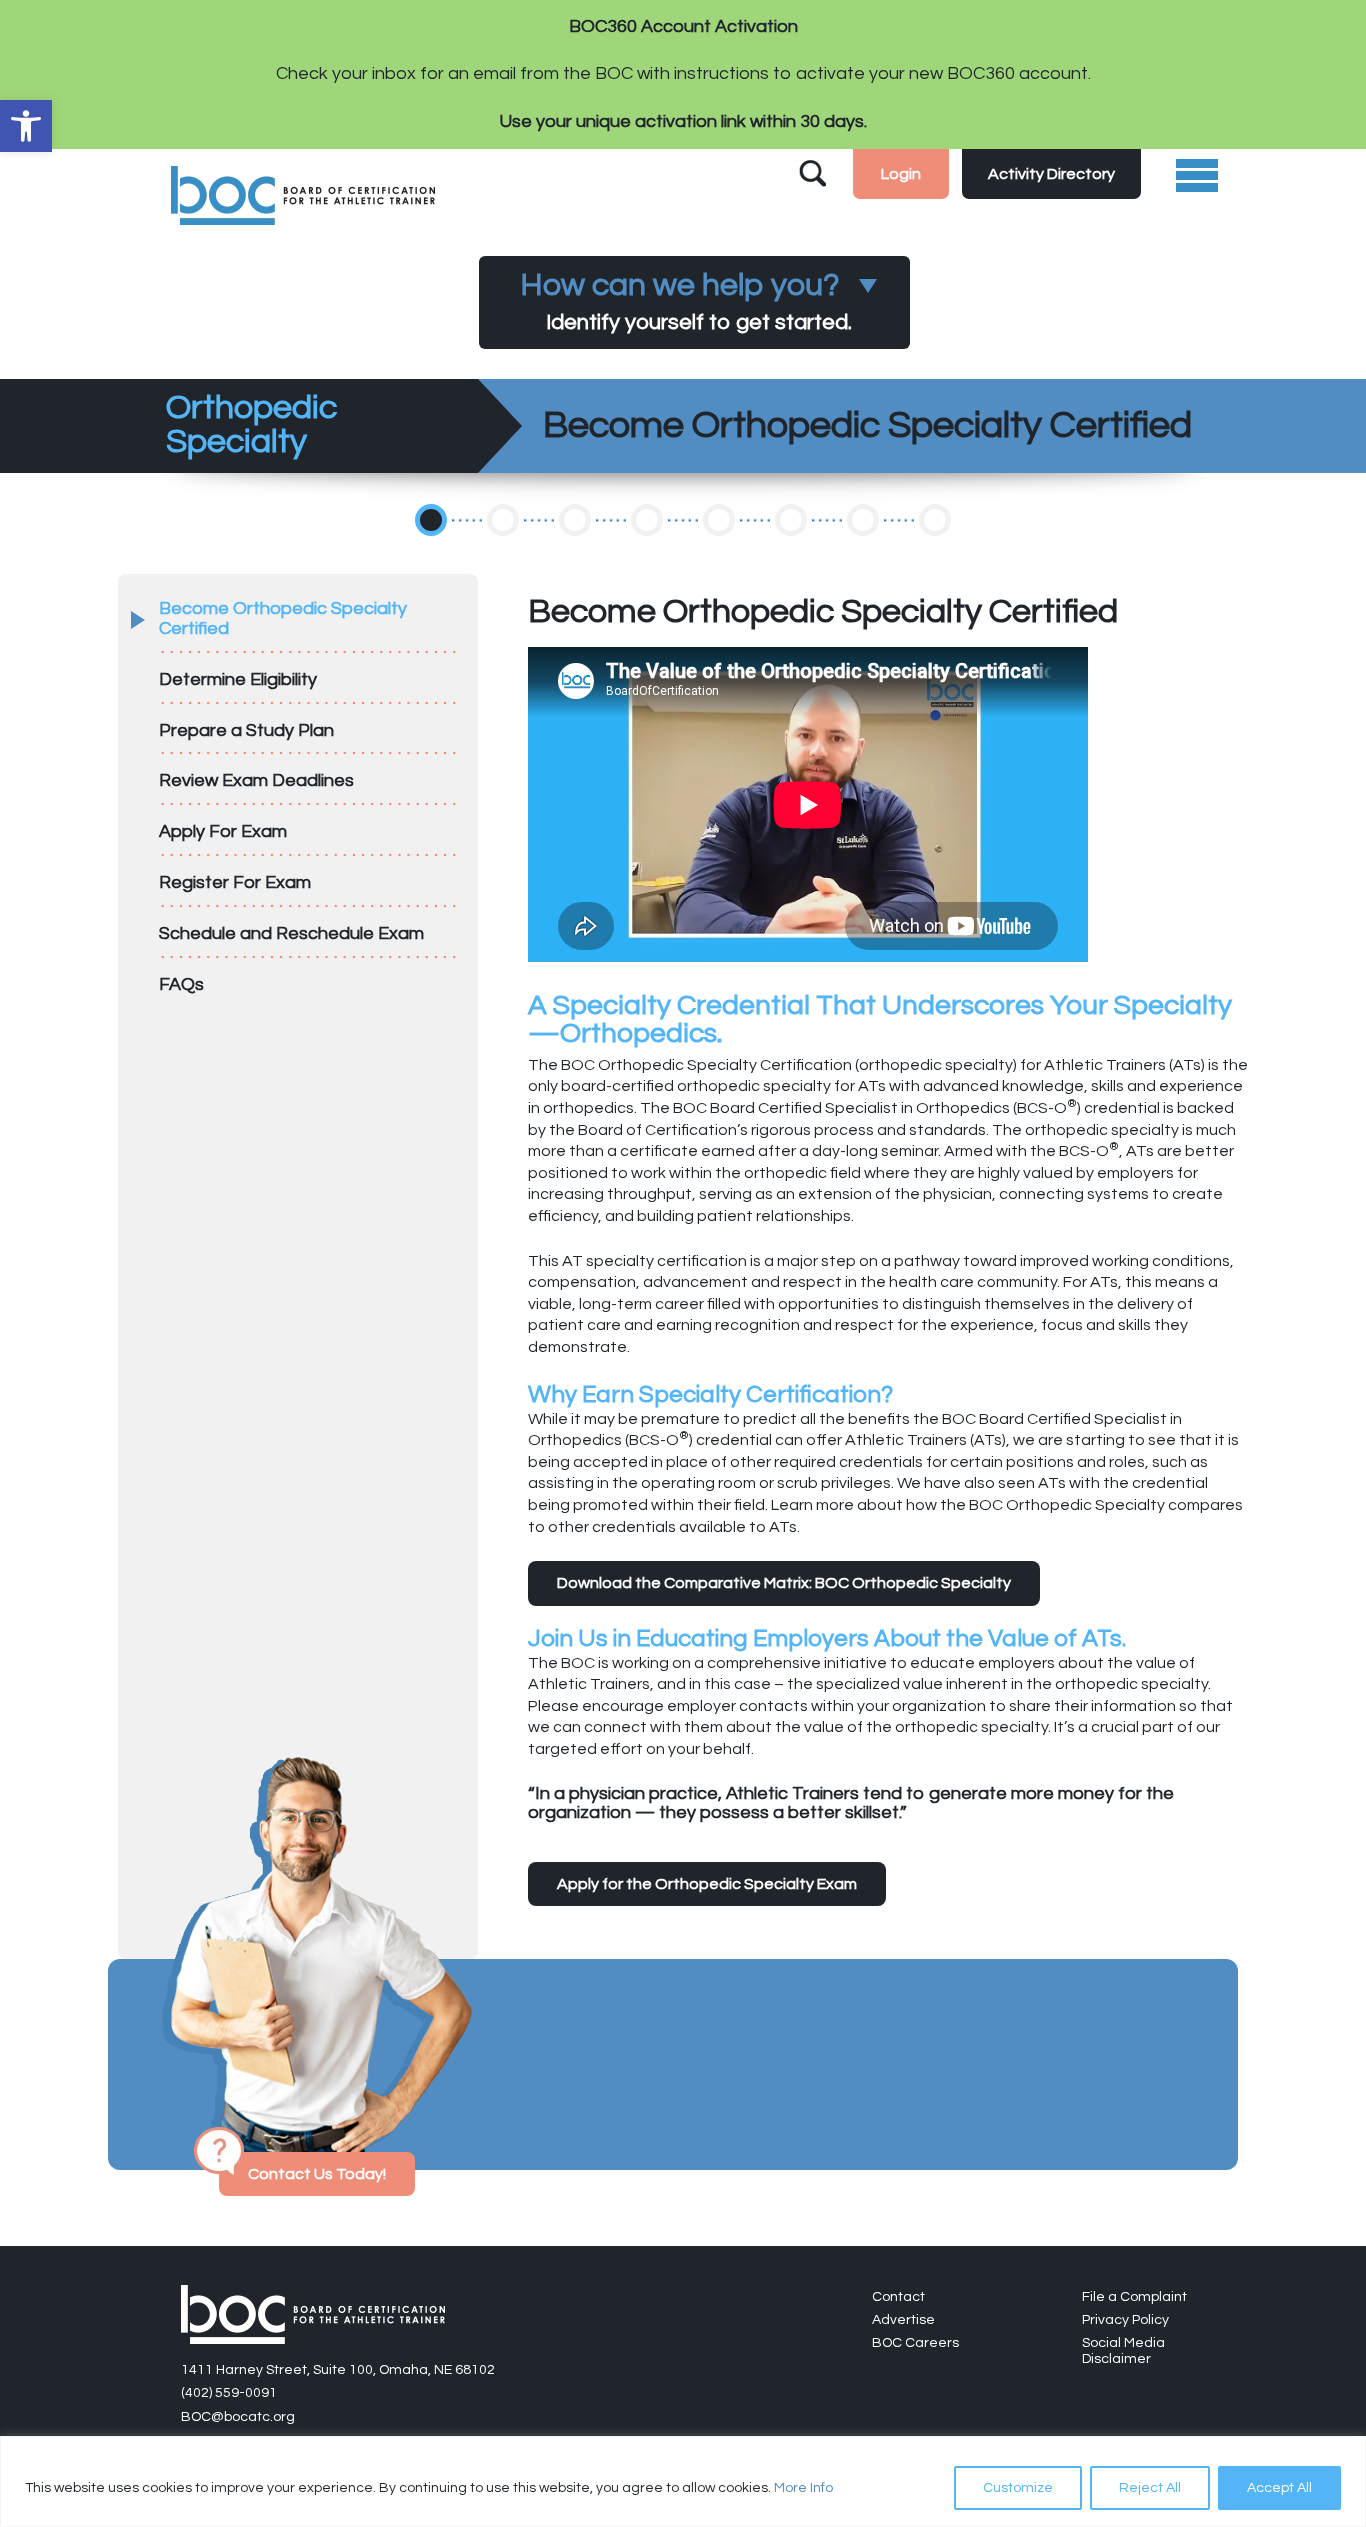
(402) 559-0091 (229, 2393)
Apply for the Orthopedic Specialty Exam (707, 1884)
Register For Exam (235, 882)
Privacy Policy (1125, 2320)
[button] (26, 126)
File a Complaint (1134, 2297)
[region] (683, 2481)
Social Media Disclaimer (1123, 2350)
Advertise (903, 2320)
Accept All (1279, 2488)
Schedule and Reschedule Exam (291, 933)
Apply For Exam (223, 831)
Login (901, 174)
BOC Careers (915, 2343)
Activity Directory (1051, 174)
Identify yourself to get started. (686, 301)
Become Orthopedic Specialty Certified (283, 618)
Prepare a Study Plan (246, 730)
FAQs (181, 984)
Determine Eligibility (238, 679)
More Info (803, 2488)
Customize (1018, 2488)
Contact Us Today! (317, 2174)
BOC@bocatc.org (238, 2417)
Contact (898, 2297)
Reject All (1150, 2488)
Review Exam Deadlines (256, 780)
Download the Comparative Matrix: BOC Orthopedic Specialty (784, 1583)
